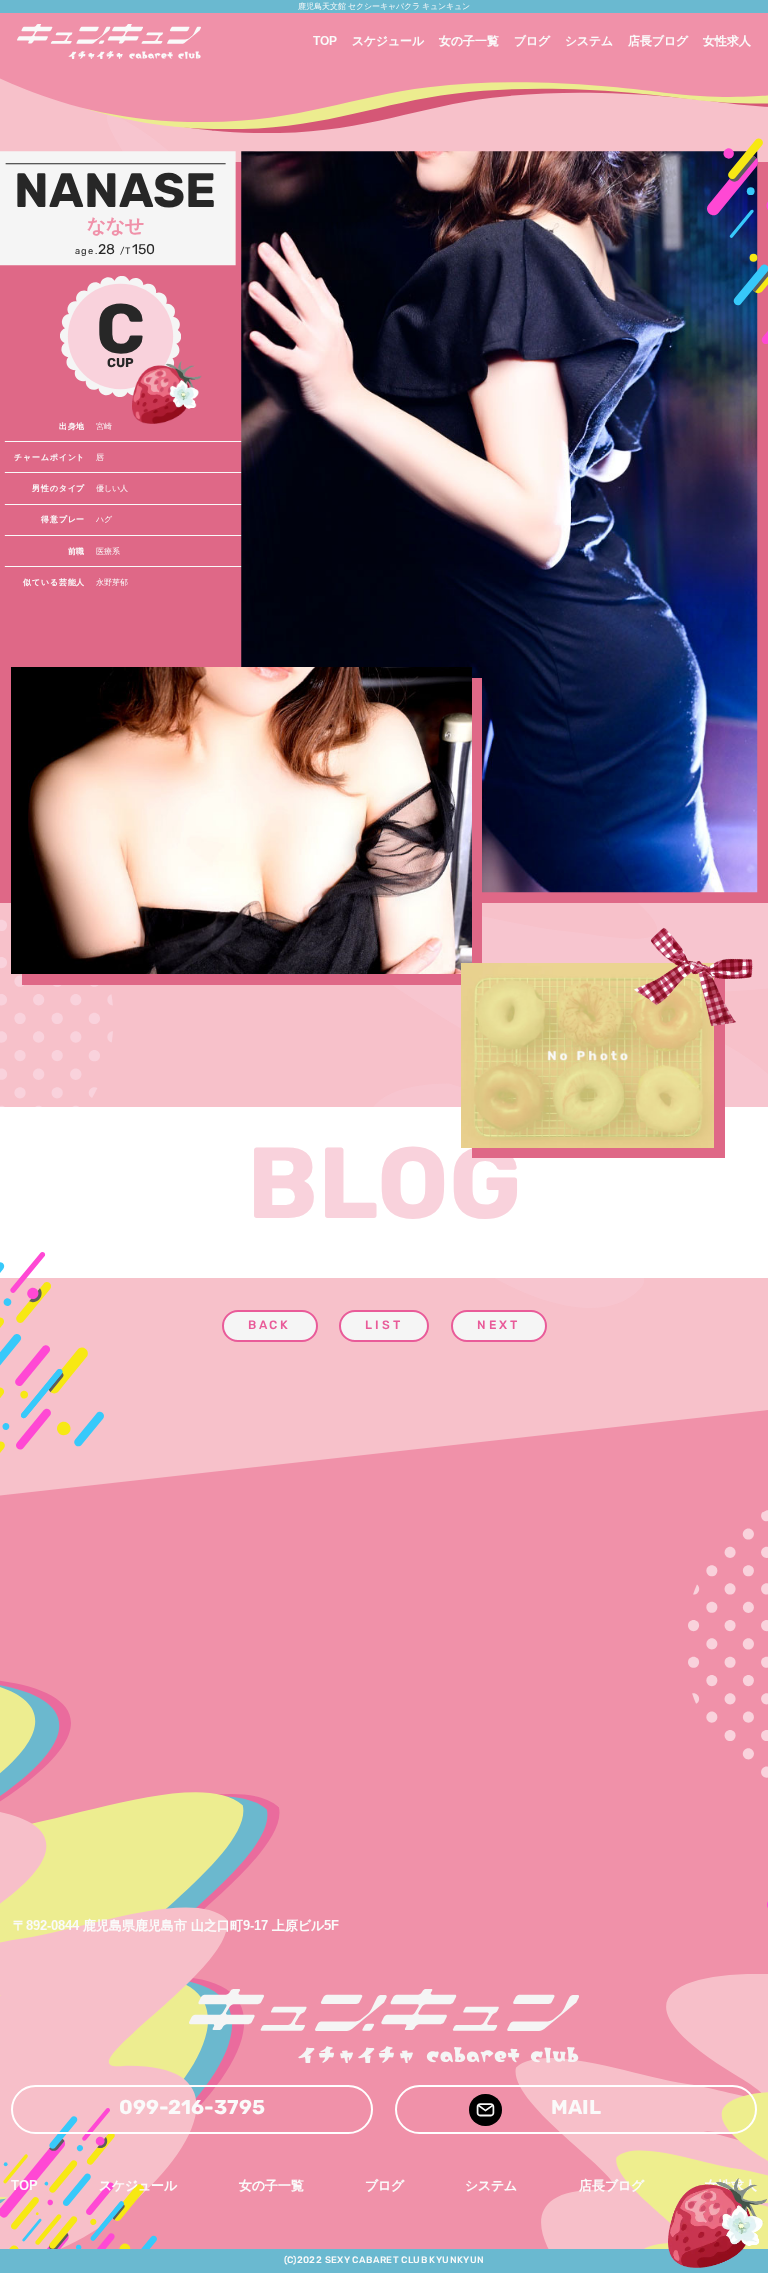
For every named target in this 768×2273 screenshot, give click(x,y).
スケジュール (388, 41)
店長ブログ (658, 41)
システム (589, 41)
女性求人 (727, 41)
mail (576, 2109)
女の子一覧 (469, 41)
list (384, 1326)
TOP (325, 41)
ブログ (532, 41)
